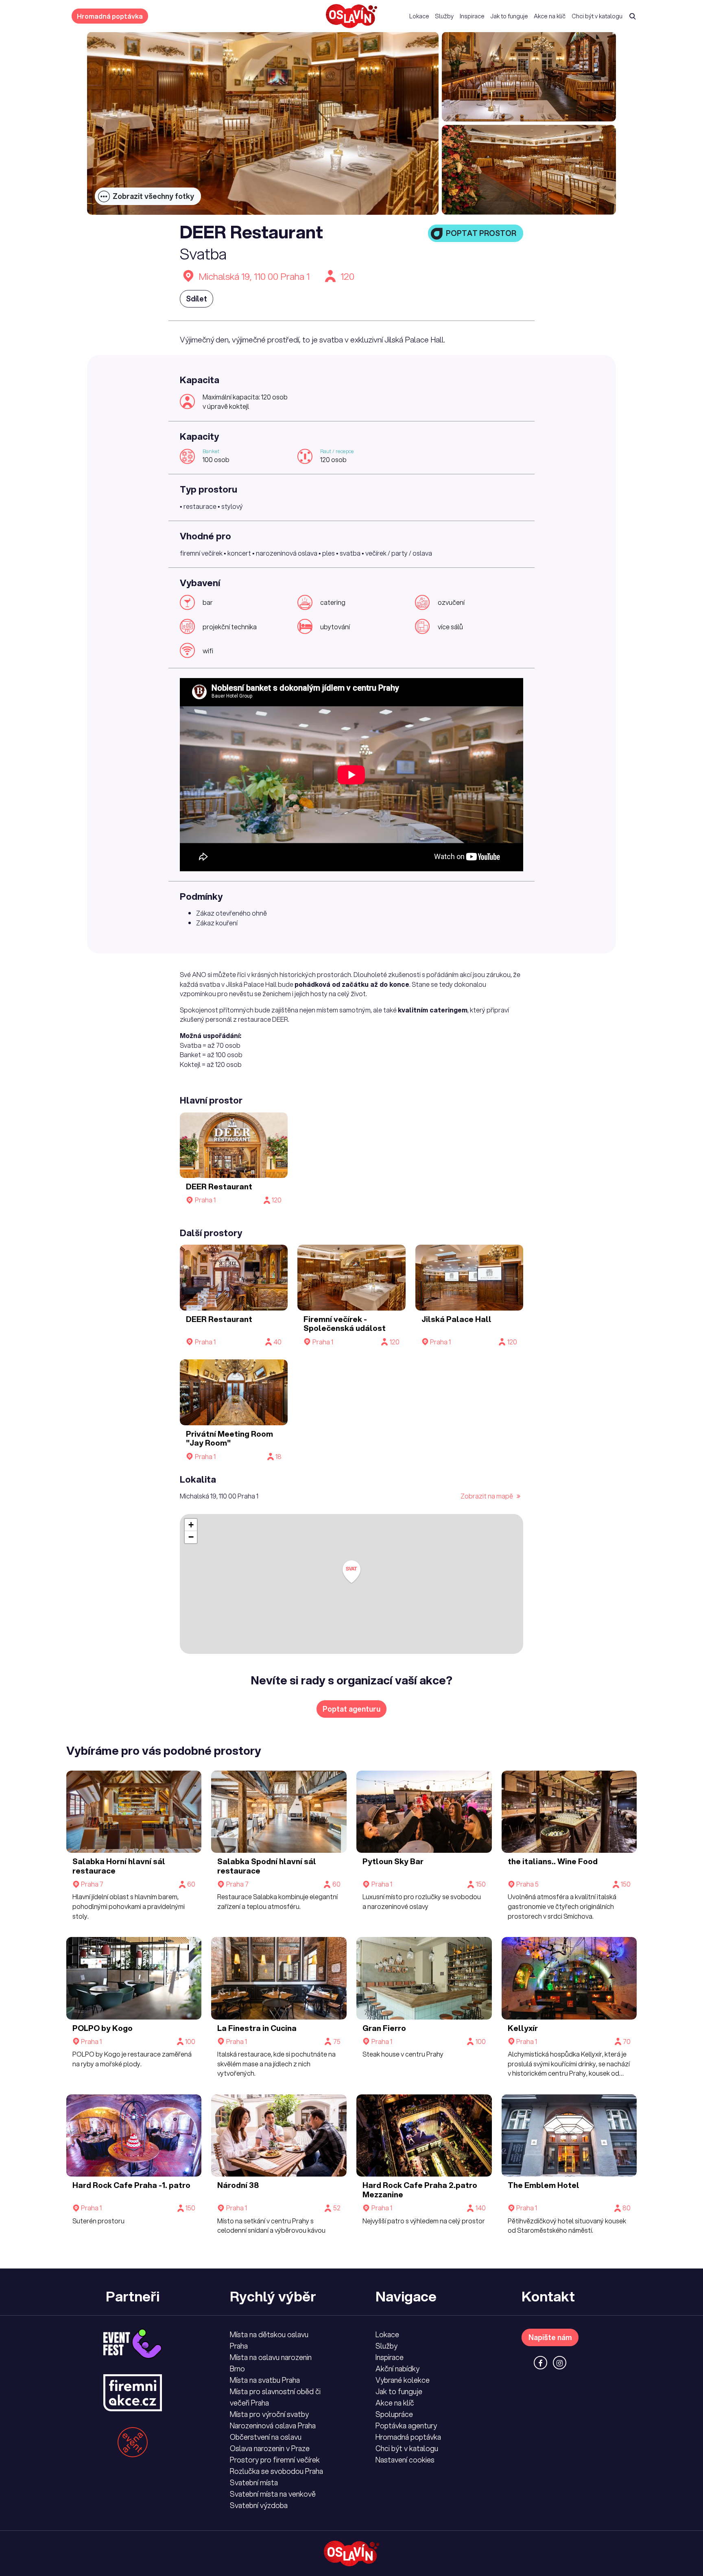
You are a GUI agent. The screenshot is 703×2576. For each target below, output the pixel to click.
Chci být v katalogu (597, 16)
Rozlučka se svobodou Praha (276, 2471)
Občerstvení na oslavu (266, 2437)
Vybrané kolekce (403, 2380)
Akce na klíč (550, 16)
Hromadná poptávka (110, 16)
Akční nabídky (397, 2369)
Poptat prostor (481, 233)
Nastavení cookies (405, 2460)
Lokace (419, 16)
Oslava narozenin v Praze (270, 2448)
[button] (351, 1572)
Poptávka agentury (406, 2425)
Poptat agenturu (351, 1709)
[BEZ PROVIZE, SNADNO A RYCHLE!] (351, 16)
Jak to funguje (509, 16)
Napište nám (550, 2337)
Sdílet (196, 299)
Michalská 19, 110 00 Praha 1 (254, 276)
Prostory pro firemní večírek (275, 2460)
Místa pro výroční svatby (269, 2414)
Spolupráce (394, 2414)
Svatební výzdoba (259, 2505)
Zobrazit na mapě (487, 1496)
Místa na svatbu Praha (265, 2380)
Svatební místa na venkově (273, 2494)
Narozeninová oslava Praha (273, 2425)
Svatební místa (254, 2482)
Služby (444, 16)
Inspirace (472, 16)
